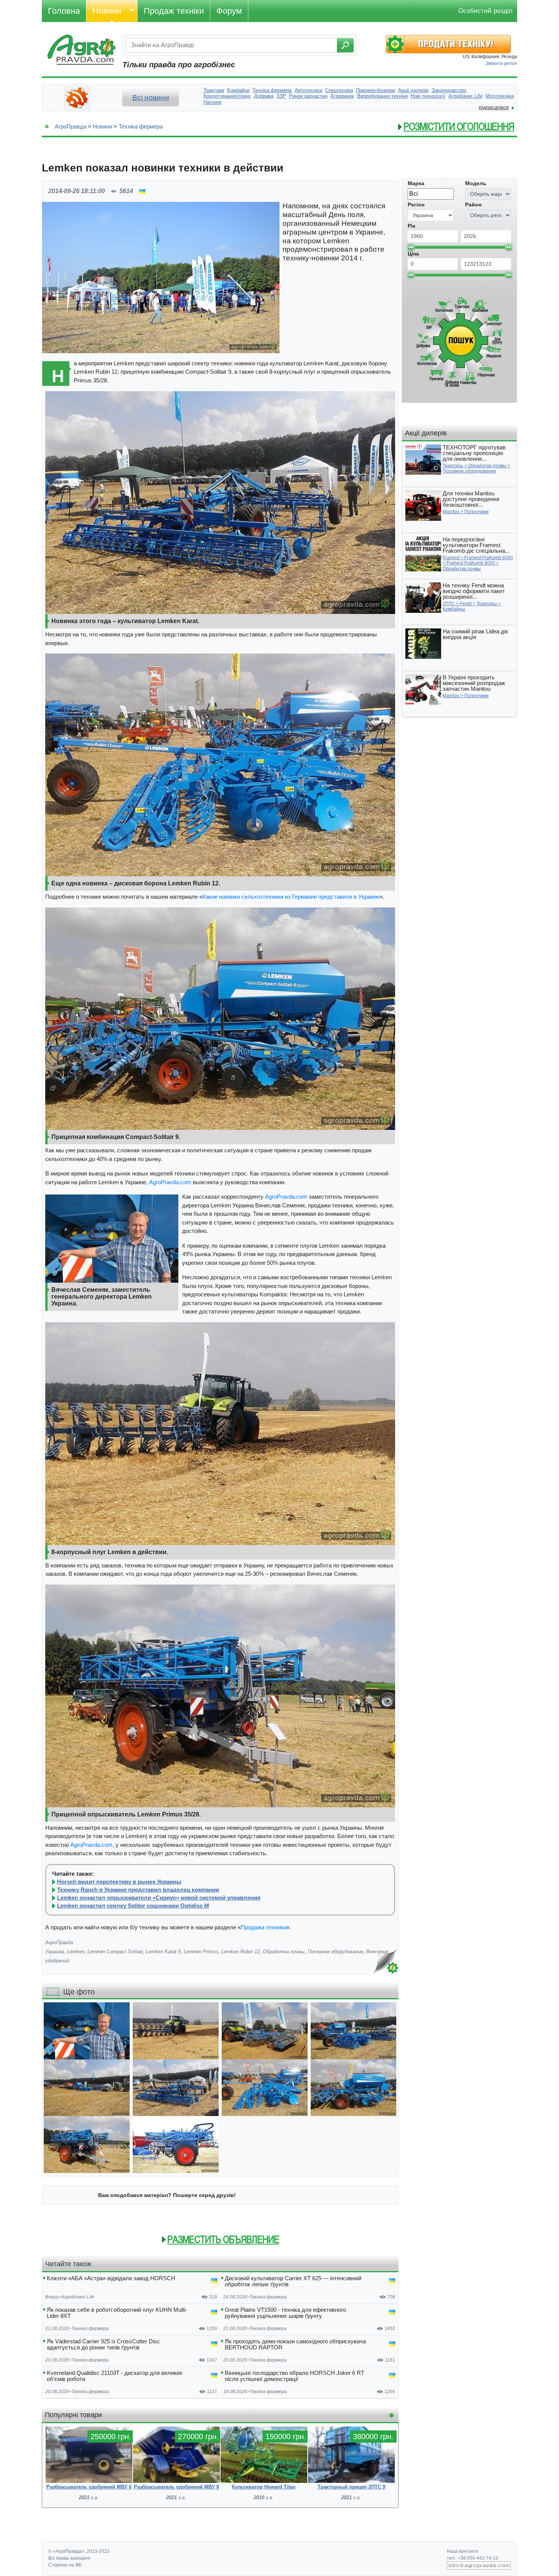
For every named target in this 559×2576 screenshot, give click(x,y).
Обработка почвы (284, 1952)
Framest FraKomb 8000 (471, 563)
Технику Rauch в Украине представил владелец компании (138, 1890)
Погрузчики (476, 512)
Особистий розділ (485, 11)
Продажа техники (264, 1927)
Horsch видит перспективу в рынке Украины (119, 1882)
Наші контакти (462, 2551)
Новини (107, 11)
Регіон (416, 205)
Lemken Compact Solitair (115, 1952)
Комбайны (454, 609)
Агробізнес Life (78, 2297)
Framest (451, 558)
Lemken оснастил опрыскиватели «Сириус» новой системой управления (159, 1898)
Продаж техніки (174, 11)
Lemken (76, 1952)
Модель (476, 183)
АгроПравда (71, 126)
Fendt (466, 604)
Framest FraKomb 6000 (489, 558)
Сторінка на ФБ (65, 2565)
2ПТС (449, 604)
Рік (411, 226)
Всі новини (151, 98)
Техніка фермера (141, 126)
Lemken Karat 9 (163, 1952)
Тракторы (453, 466)
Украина (55, 1952)
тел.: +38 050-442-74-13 (472, 2558)
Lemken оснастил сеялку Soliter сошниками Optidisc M (133, 1906)
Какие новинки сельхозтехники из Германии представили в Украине (291, 897)
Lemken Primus (201, 1952)
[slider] (411, 247)
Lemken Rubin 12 (241, 1952)
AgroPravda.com (170, 1182)
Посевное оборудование (335, 1952)
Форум (229, 11)
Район (473, 205)
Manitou (451, 512)
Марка (416, 183)
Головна (64, 11)
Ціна (413, 254)
